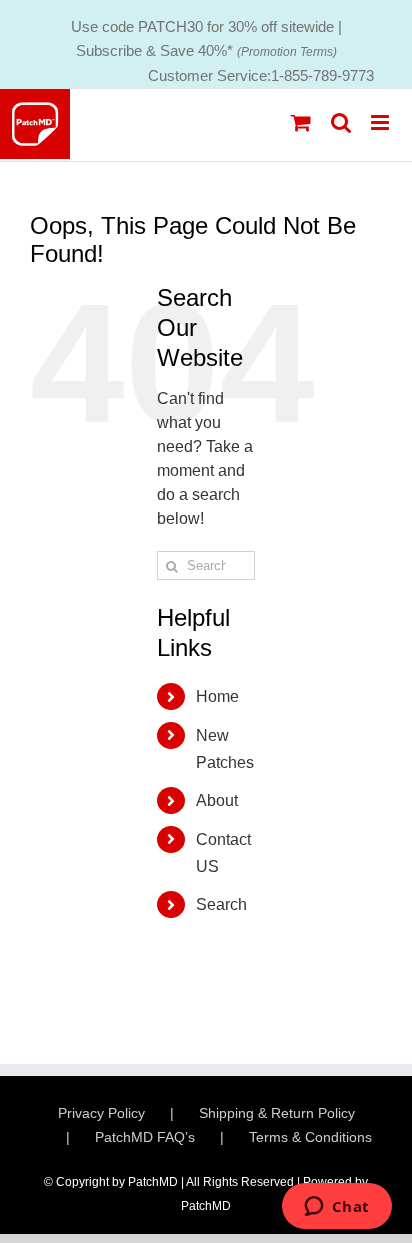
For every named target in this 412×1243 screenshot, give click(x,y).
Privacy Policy (101, 1113)
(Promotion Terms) (287, 52)
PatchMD (206, 1206)
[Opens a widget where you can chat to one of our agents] (336, 1208)
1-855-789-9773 (322, 75)
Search (221, 904)
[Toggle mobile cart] (301, 122)
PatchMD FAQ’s (145, 1137)
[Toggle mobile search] (341, 122)
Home (217, 696)
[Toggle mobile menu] (381, 122)
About (217, 800)
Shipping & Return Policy (277, 1113)
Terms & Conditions (310, 1137)
